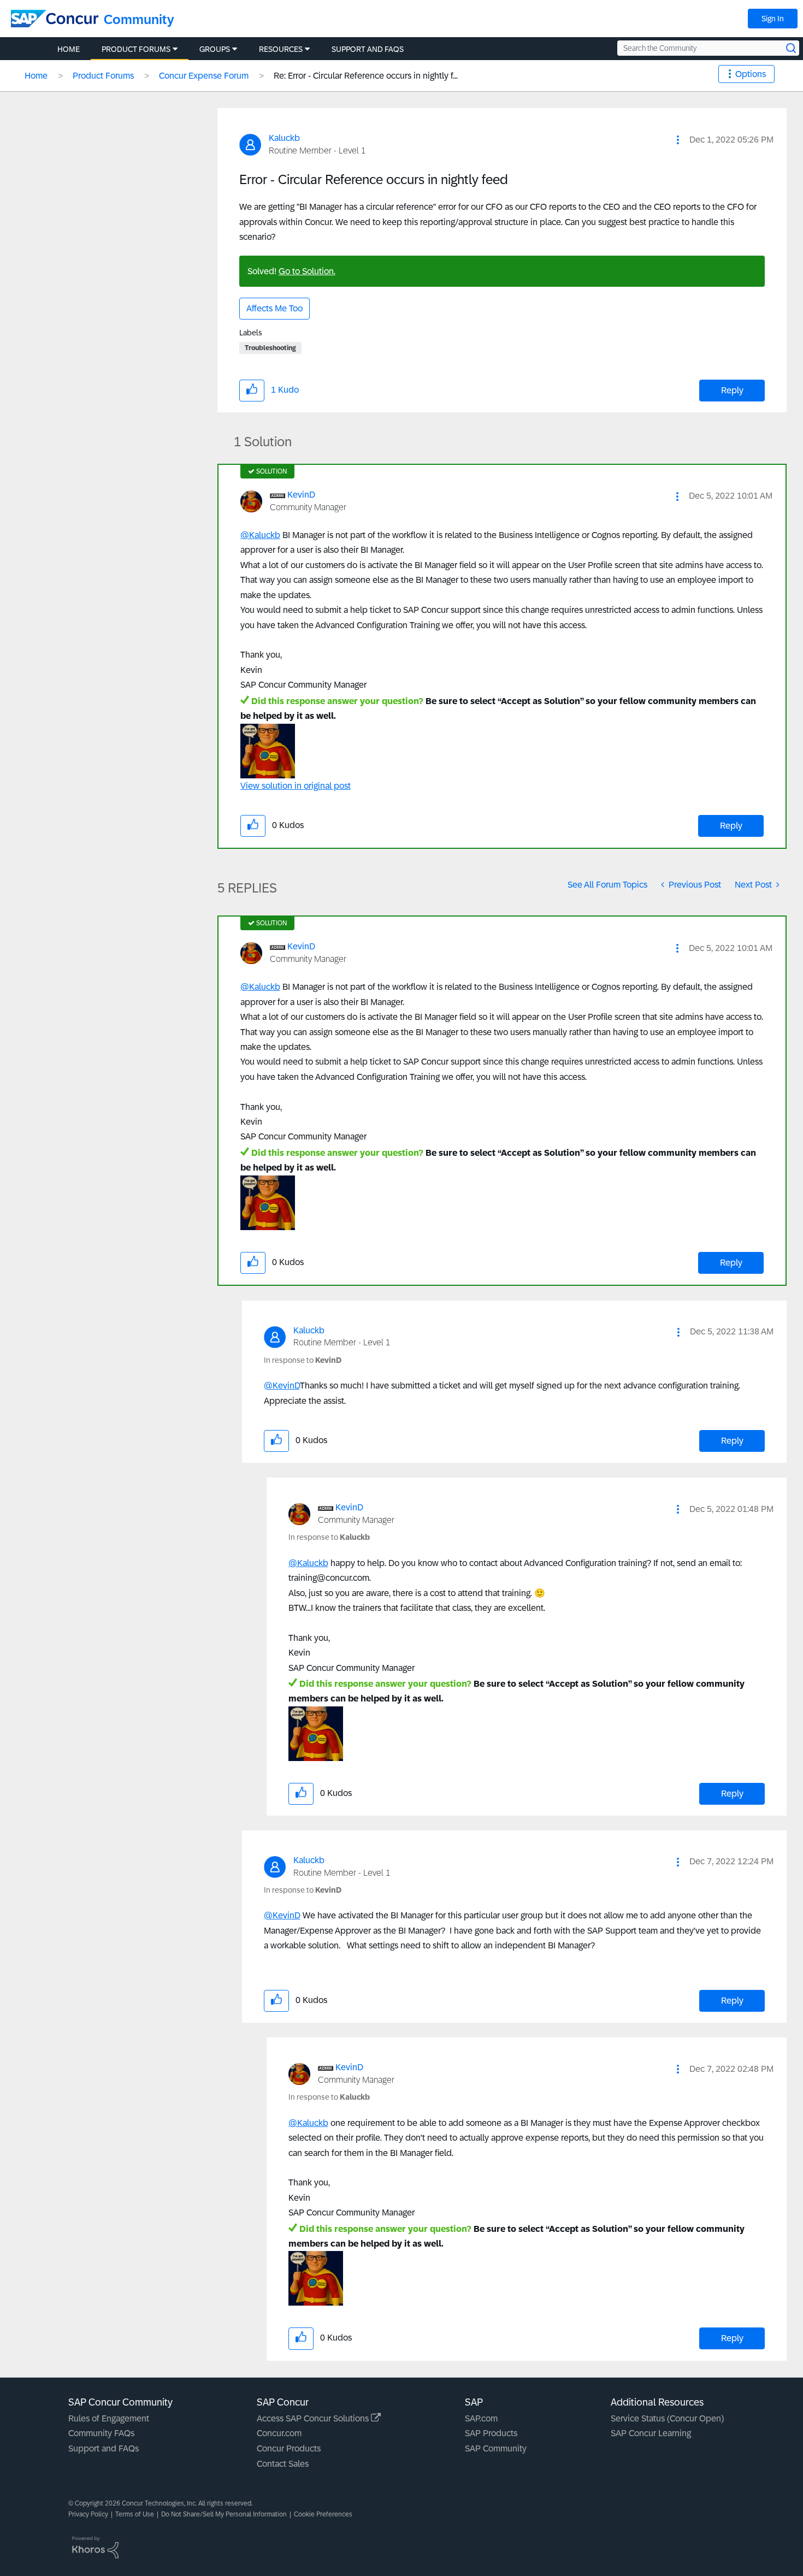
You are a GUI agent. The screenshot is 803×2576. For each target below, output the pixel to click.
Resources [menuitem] (281, 49)
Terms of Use (135, 2514)
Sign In (773, 19)
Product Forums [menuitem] (136, 49)
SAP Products (491, 2433)
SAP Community (496, 2448)
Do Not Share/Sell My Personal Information (224, 2514)
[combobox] (708, 48)
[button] (678, 140)
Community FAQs (101, 2433)
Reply (732, 390)
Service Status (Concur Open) (667, 2418)
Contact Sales (283, 2464)
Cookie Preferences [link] (323, 2514)
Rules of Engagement (109, 2418)
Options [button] (751, 74)
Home (36, 76)
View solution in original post (296, 786)
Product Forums (103, 76)
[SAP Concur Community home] (55, 19)
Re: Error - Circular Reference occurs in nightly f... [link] (366, 76)
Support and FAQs (104, 2448)
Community (139, 19)
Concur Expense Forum (204, 76)
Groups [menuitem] (215, 49)
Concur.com (279, 2433)
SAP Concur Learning (651, 2433)
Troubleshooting (270, 348)
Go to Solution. (307, 271)
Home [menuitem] (69, 49)
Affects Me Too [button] (274, 308)
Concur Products (289, 2448)
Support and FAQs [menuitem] (368, 49)
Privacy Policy (88, 2514)
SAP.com (481, 2418)
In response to (303, 1360)
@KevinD (282, 1386)
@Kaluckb (260, 535)
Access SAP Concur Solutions (314, 2418)
